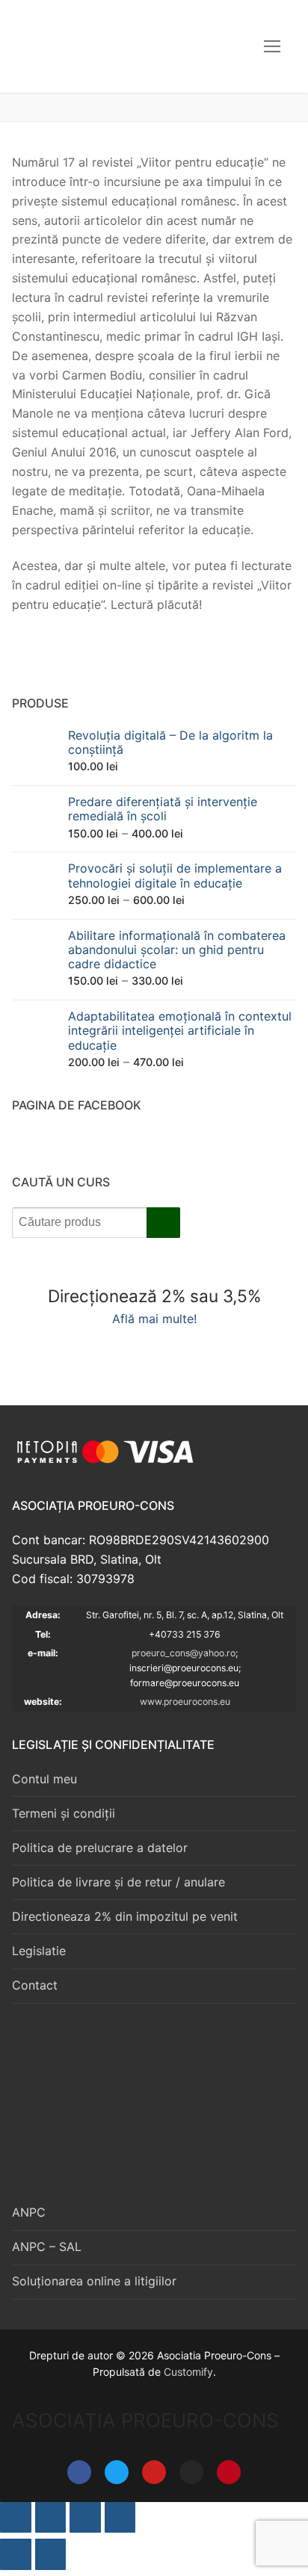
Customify (188, 2372)
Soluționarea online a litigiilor (94, 2281)
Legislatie (39, 1951)
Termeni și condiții (64, 1813)
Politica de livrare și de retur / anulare (118, 1882)
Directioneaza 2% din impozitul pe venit (125, 1916)
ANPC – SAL (47, 2247)
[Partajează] (85, 2518)
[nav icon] (272, 46)
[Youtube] (154, 2472)
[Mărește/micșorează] (16, 2518)
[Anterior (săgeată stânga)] (16, 2554)
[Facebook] (79, 2472)
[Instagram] (191, 2472)
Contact (35, 1985)
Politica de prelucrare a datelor (100, 1848)
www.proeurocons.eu (185, 1702)
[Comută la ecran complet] (51, 2518)
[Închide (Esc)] (120, 2518)
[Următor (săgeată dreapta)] (51, 2554)
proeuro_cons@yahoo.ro (184, 1653)
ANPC (29, 2212)
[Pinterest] (229, 2472)
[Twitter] (117, 2472)
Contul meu (44, 1779)
